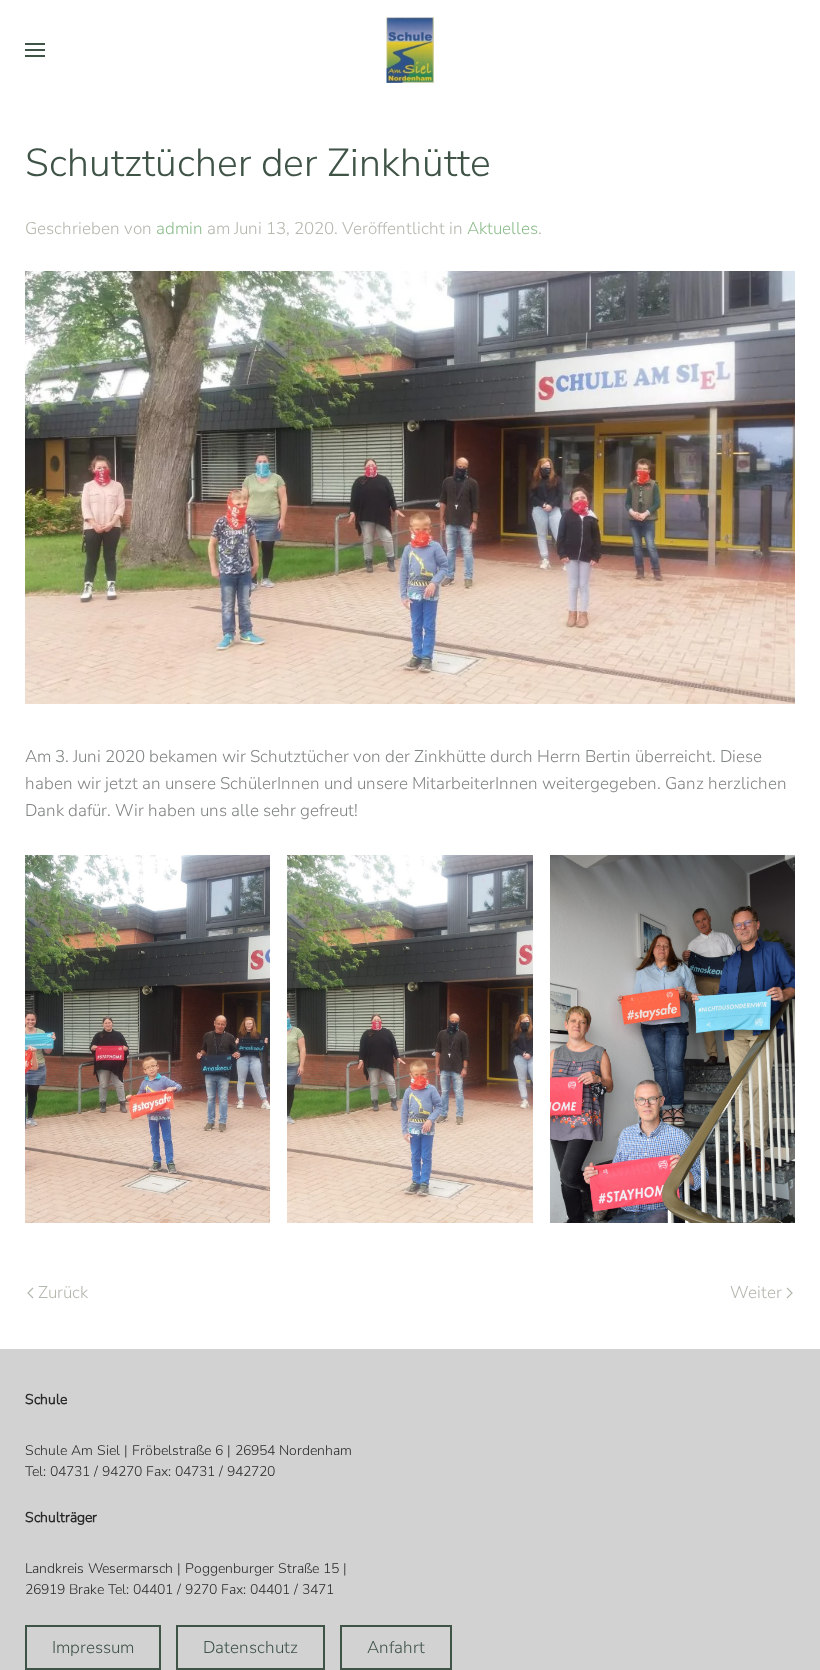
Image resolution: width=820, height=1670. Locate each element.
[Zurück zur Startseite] (410, 50)
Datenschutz (250, 1647)
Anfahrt (396, 1647)
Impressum (93, 1647)
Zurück (63, 1292)
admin (179, 228)
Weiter (756, 1292)
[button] (35, 50)
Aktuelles (502, 228)
